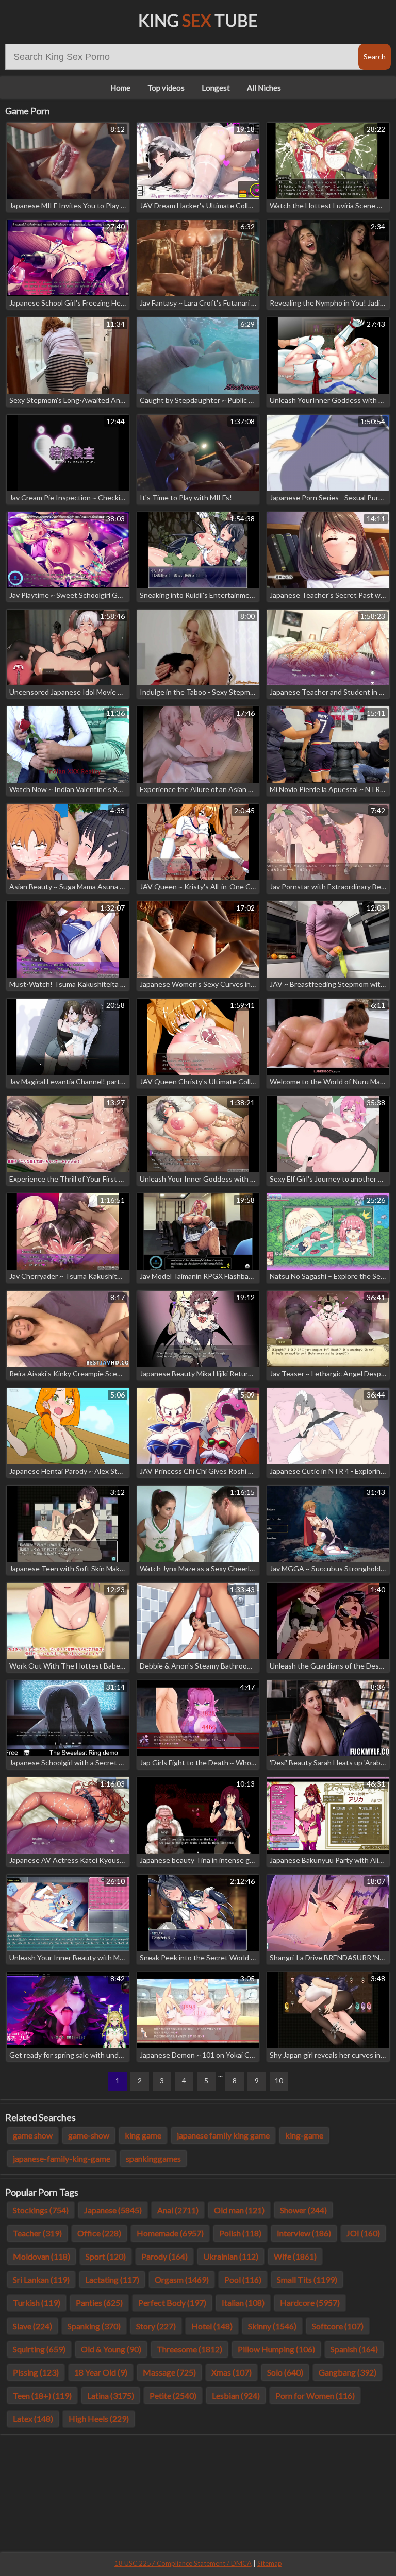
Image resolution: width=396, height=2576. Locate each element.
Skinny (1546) (272, 2326)
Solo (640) (285, 2372)
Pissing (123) (36, 2372)
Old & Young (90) (111, 2349)
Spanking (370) (94, 2326)
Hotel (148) (212, 2326)
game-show (89, 2135)
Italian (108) (243, 2303)
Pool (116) (243, 2279)
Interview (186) (304, 2233)
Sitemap (270, 2563)
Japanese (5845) (113, 2210)
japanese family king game (223, 2135)
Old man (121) (239, 2210)
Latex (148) (33, 2419)
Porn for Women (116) (315, 2395)
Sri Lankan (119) (41, 2279)
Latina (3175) (111, 2395)
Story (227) (156, 2326)
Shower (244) (303, 2210)
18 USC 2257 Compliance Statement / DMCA (183, 2563)
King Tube (198, 20)
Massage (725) (169, 2372)
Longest (216, 88)
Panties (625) (99, 2303)
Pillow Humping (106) (276, 2349)
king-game (304, 2135)
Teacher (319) (37, 2233)
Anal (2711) (178, 2210)
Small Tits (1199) (307, 2279)
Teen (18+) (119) (42, 2395)
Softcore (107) (338, 2326)
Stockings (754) (41, 2210)
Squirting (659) (39, 2349)
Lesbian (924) (236, 2395)
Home (120, 88)
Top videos (166, 88)
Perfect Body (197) (172, 2303)
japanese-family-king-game (62, 2158)
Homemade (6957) (170, 2233)
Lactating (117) (112, 2279)
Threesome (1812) (189, 2349)
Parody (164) (164, 2256)
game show (33, 2135)
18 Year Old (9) (101, 2372)
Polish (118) (240, 2233)
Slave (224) (32, 2326)
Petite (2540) (173, 2395)
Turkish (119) (37, 2303)
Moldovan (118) (42, 2256)
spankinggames (153, 2158)
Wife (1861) (295, 2256)
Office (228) (99, 2233)
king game (143, 2135)
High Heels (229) (99, 2419)
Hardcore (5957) (310, 2303)
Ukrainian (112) (231, 2256)
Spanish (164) (354, 2349)
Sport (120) (106, 2256)
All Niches (264, 88)
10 (279, 2081)
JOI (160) (363, 2233)
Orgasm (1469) (182, 2279)
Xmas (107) (232, 2372)
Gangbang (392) (348, 2372)
